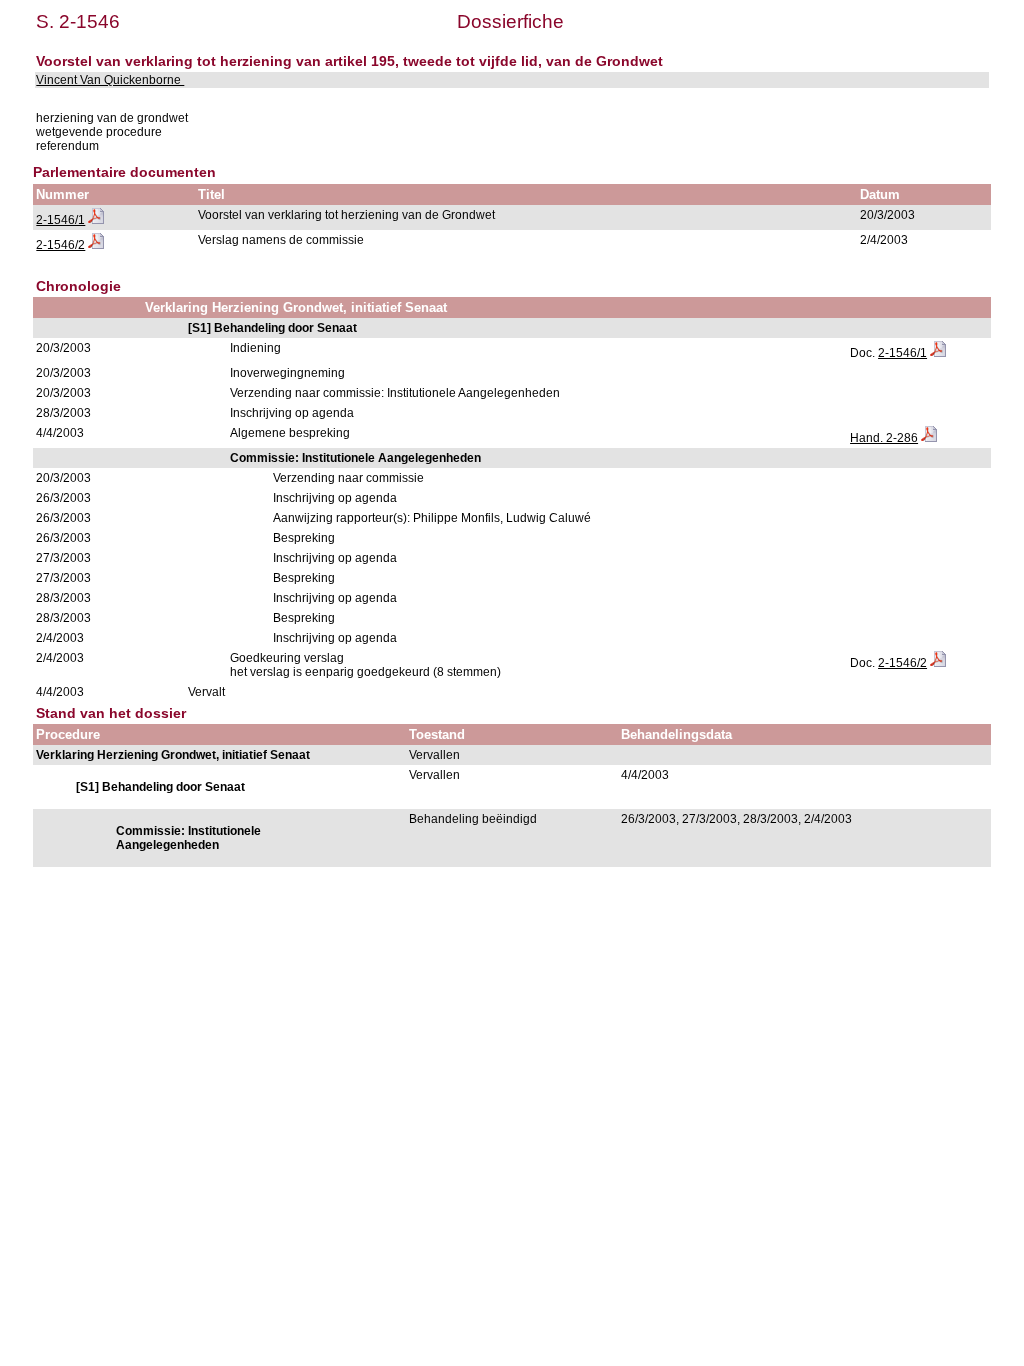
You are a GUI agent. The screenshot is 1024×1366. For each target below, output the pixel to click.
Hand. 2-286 (884, 438)
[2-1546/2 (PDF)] (96, 245)
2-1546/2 (60, 245)
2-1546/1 (60, 220)
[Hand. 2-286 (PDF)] (929, 438)
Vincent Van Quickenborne (110, 80)
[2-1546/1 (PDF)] (96, 220)
